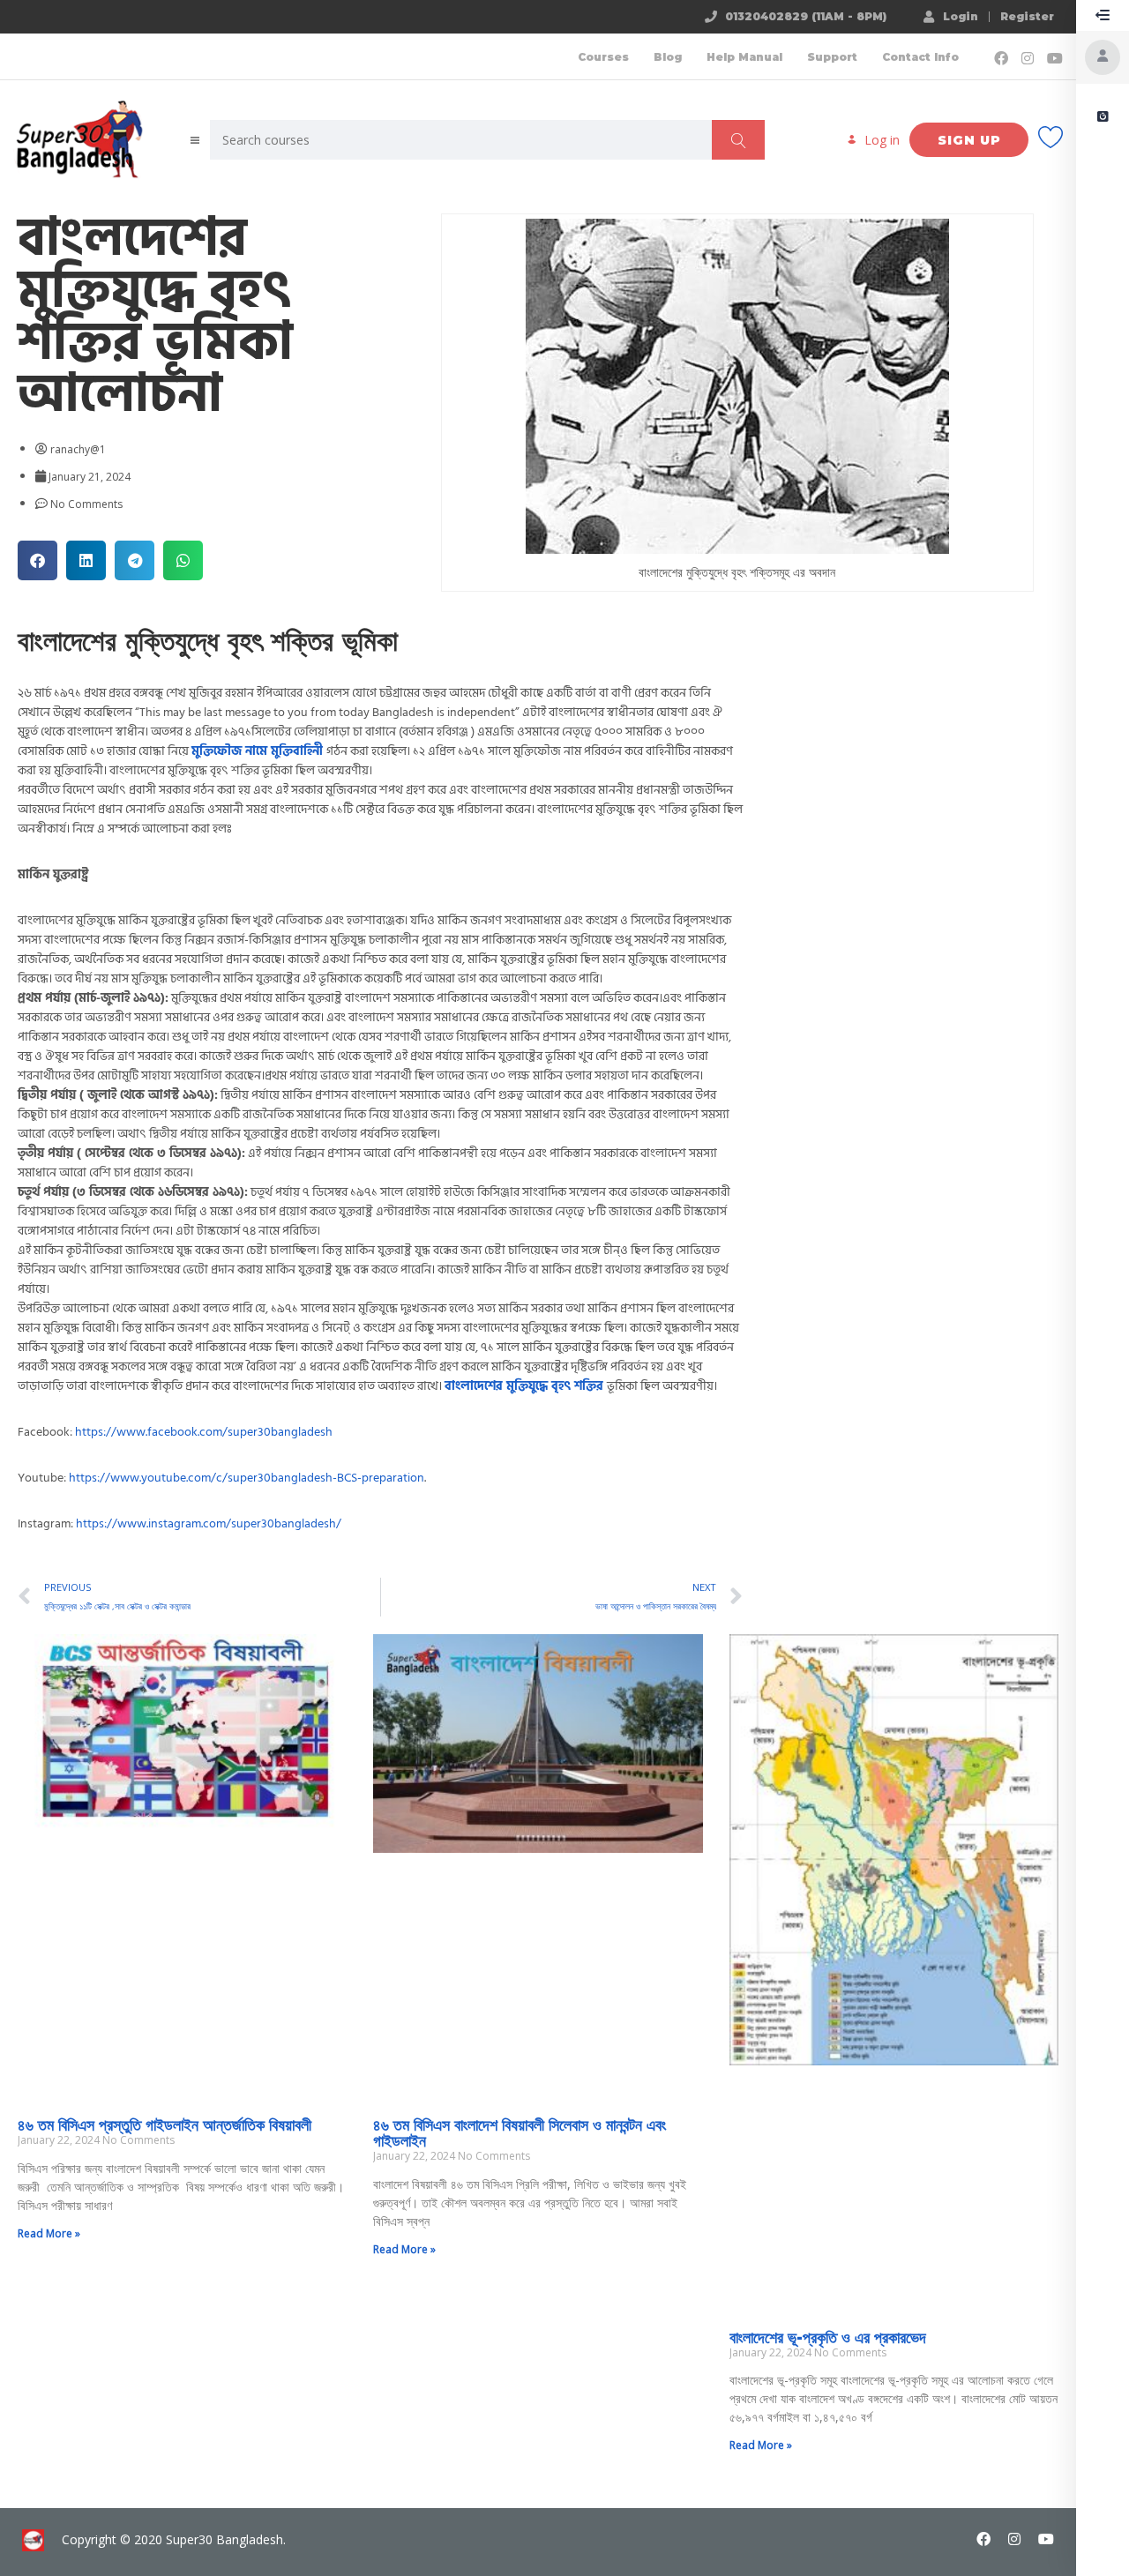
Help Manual (744, 57)
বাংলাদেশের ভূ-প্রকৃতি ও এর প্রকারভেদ (828, 2338)
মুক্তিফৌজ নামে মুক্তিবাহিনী (257, 751)
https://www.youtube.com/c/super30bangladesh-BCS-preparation (247, 1478)
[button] (37, 560)
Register (1027, 17)
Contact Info (920, 57)
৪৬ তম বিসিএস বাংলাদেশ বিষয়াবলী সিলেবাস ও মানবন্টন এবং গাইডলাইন (520, 2133)
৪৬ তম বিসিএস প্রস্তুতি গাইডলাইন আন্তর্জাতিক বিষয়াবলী (164, 2125)
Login (961, 16)
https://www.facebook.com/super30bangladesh (204, 1432)
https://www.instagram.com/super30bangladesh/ (209, 1523)
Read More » (49, 2233)
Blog (668, 57)
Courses (603, 57)
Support (832, 57)
